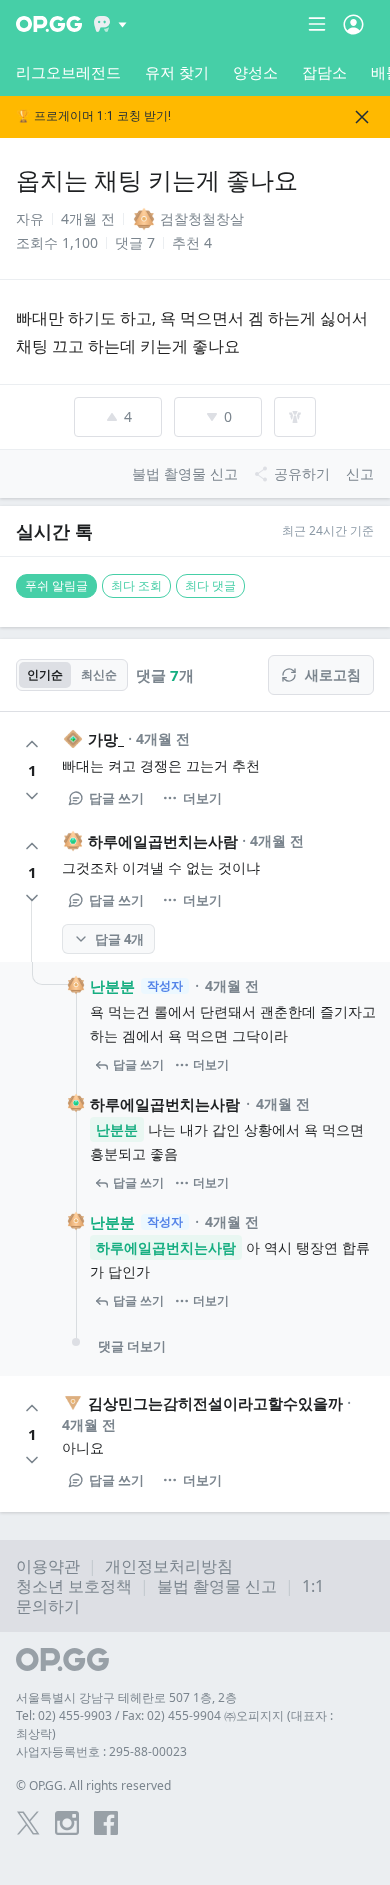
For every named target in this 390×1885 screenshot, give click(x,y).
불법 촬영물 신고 (217, 1586)
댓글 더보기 (132, 1346)
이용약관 (48, 1566)
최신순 (99, 674)
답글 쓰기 (116, 798)
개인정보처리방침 (169, 1566)
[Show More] (110, 24)
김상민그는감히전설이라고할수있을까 (215, 1403)
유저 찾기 (177, 72)
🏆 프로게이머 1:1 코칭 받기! (93, 116)
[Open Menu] (353, 24)
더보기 (202, 798)
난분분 (112, 986)
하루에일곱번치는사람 (163, 841)
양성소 (255, 72)
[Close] (362, 117)
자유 (30, 218)
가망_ (106, 739)
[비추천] (32, 796)
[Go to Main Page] (49, 24)
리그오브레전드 (68, 72)
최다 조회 (136, 585)
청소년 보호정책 (74, 1586)
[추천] (32, 744)
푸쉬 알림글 (56, 585)
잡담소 (324, 72)
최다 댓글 (210, 585)
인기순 (45, 674)
